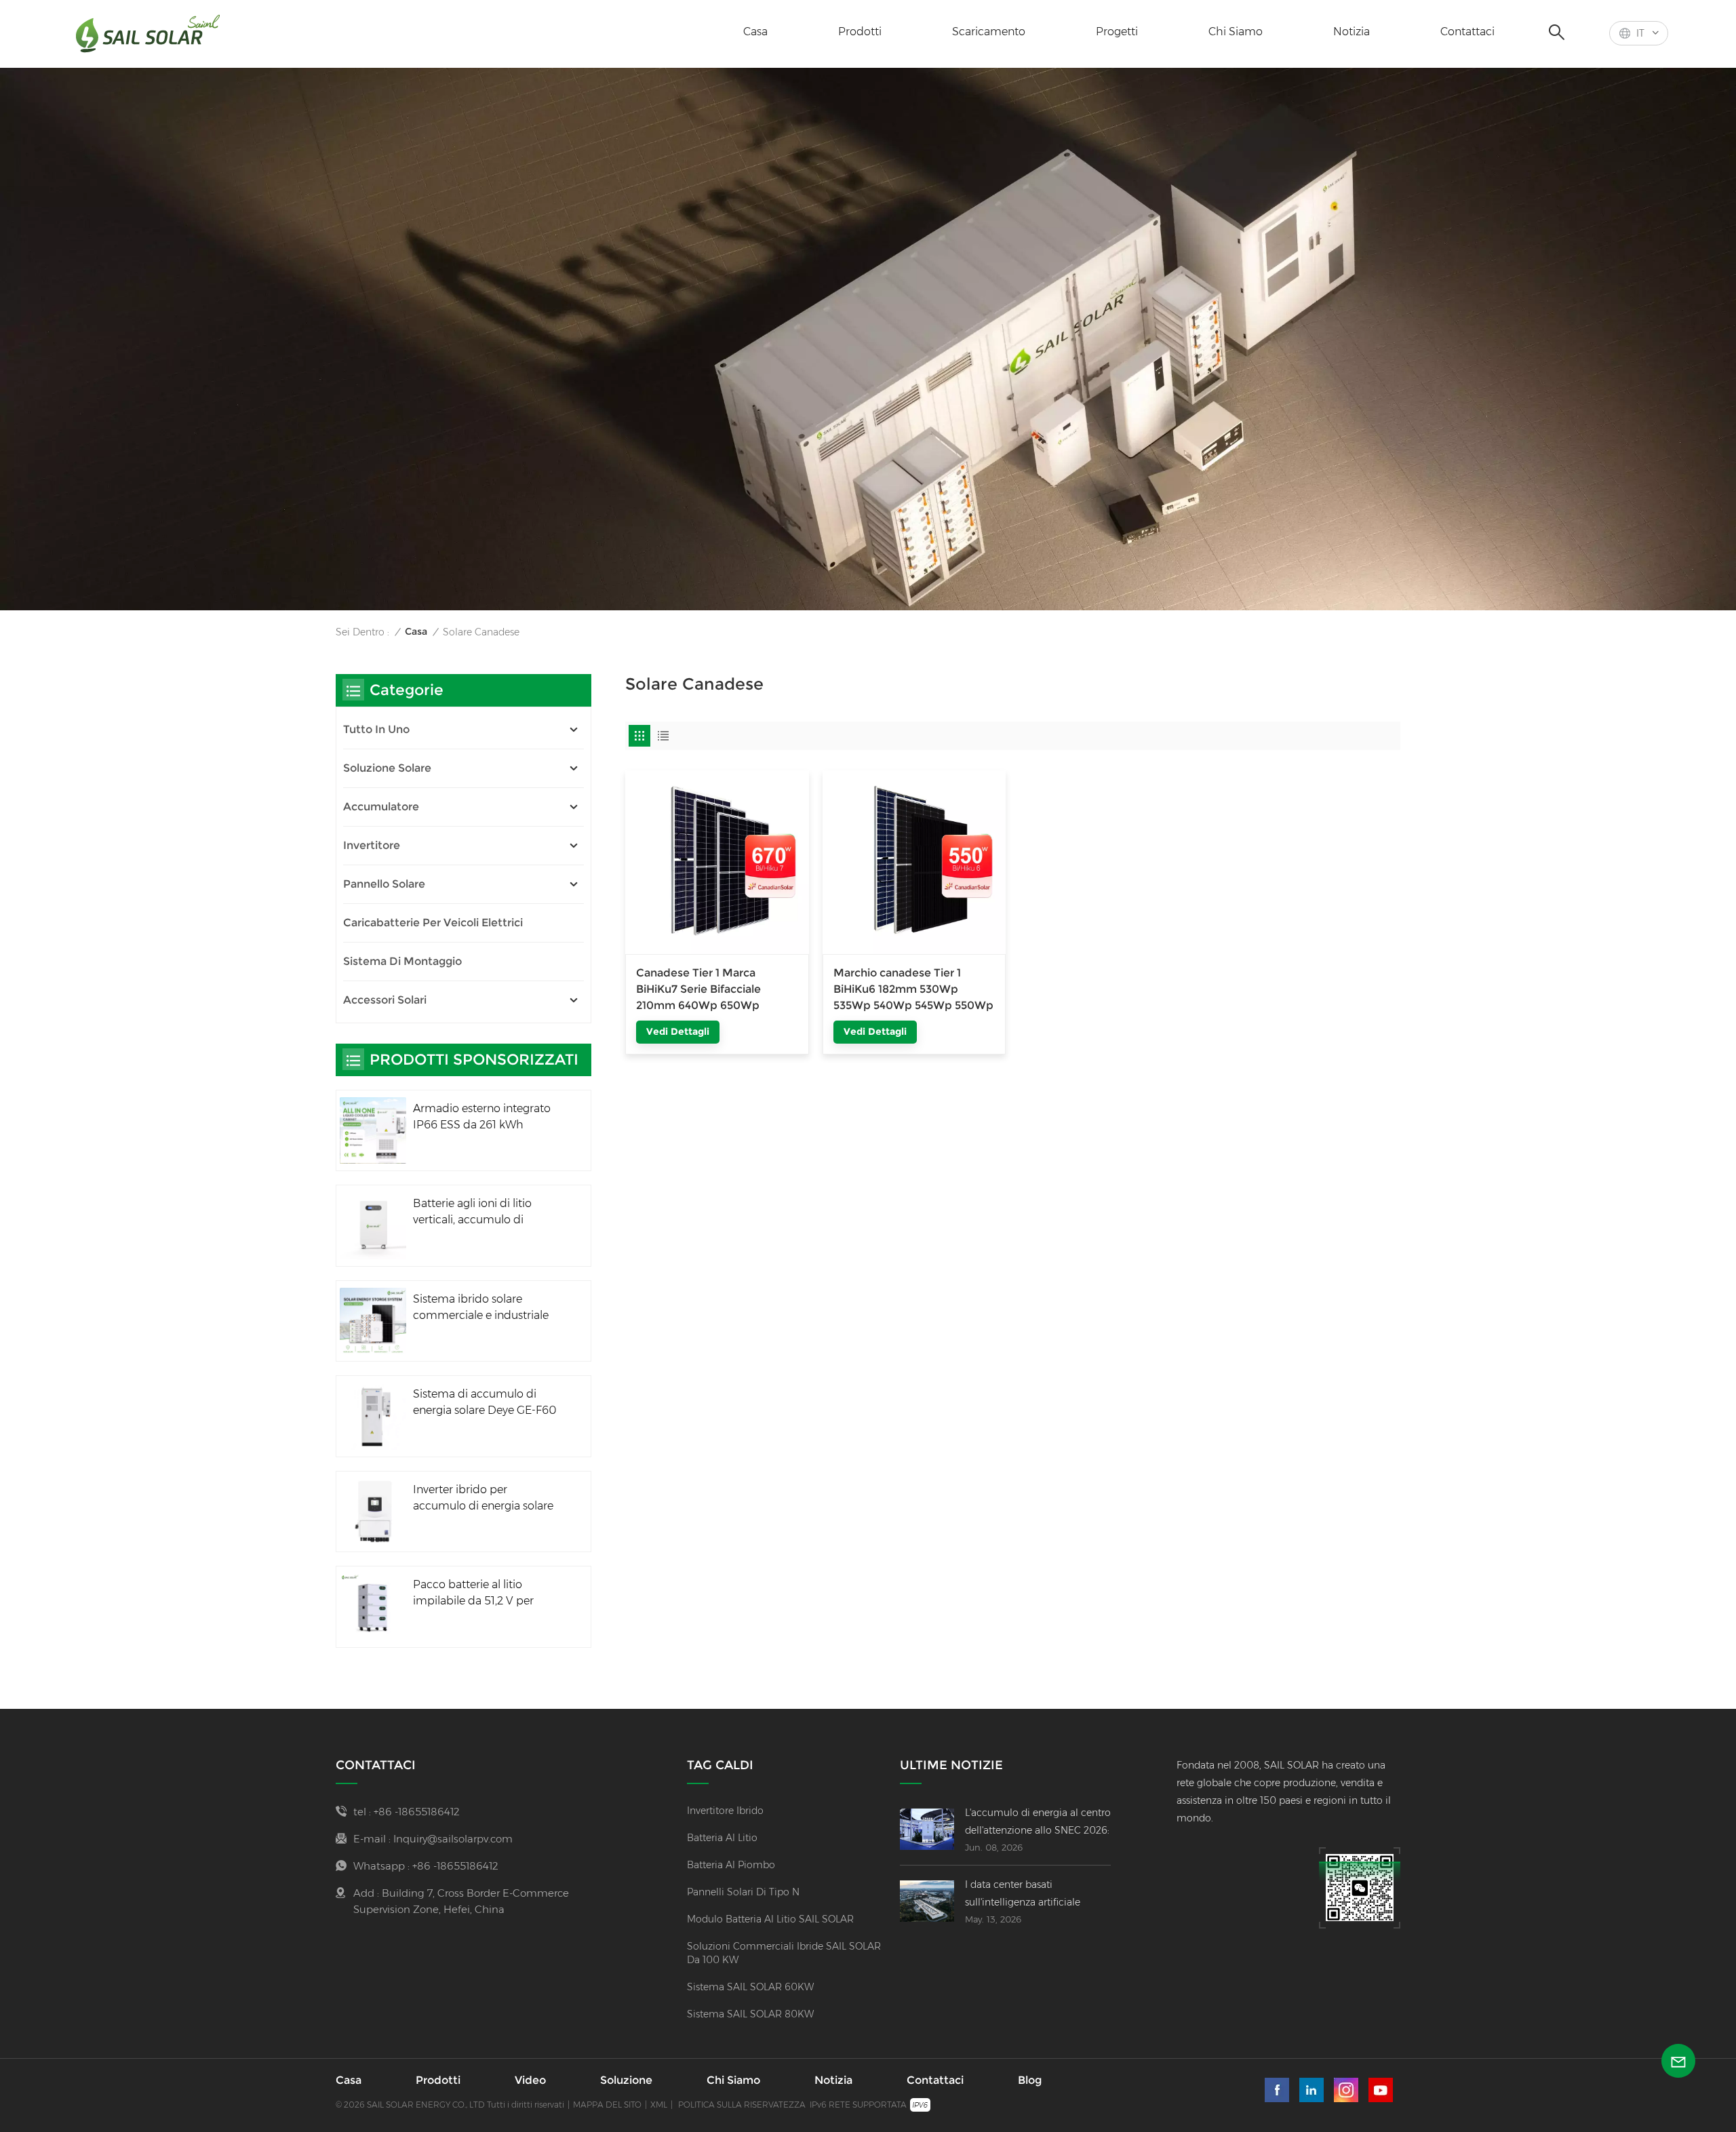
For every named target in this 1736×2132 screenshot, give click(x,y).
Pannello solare (384, 884)
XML (659, 2105)
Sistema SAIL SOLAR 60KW (750, 1987)
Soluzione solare (387, 768)
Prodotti (860, 32)
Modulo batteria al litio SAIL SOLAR (770, 1919)
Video (530, 2080)
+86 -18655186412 (417, 1812)
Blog (1030, 2080)
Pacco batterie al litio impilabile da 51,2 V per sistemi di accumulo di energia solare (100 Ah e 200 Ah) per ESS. (487, 1594)
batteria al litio (722, 1838)
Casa (755, 32)
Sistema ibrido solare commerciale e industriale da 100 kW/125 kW (481, 1308)
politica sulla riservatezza (742, 2105)
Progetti (1117, 32)
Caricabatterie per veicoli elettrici (433, 923)
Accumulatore (381, 807)
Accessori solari (385, 1000)
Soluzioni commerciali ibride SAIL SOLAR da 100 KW (784, 1953)
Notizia (1352, 32)
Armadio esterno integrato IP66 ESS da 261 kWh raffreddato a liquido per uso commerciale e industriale (482, 1118)
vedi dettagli (678, 1031)
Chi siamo (1236, 32)
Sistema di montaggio (402, 961)
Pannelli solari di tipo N (743, 1892)
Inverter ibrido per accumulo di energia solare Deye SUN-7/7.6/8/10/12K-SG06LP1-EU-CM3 (483, 1499)
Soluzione (626, 2080)
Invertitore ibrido (725, 1811)
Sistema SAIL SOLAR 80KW (750, 2014)
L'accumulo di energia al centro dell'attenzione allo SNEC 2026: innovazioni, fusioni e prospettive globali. (1038, 1823)
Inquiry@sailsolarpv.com (453, 1839)
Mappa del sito (607, 2105)
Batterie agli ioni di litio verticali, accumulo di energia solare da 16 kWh (477, 1212)
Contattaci (1467, 32)
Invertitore (372, 845)
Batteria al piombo (731, 1865)
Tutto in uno (376, 729)
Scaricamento (989, 32)
